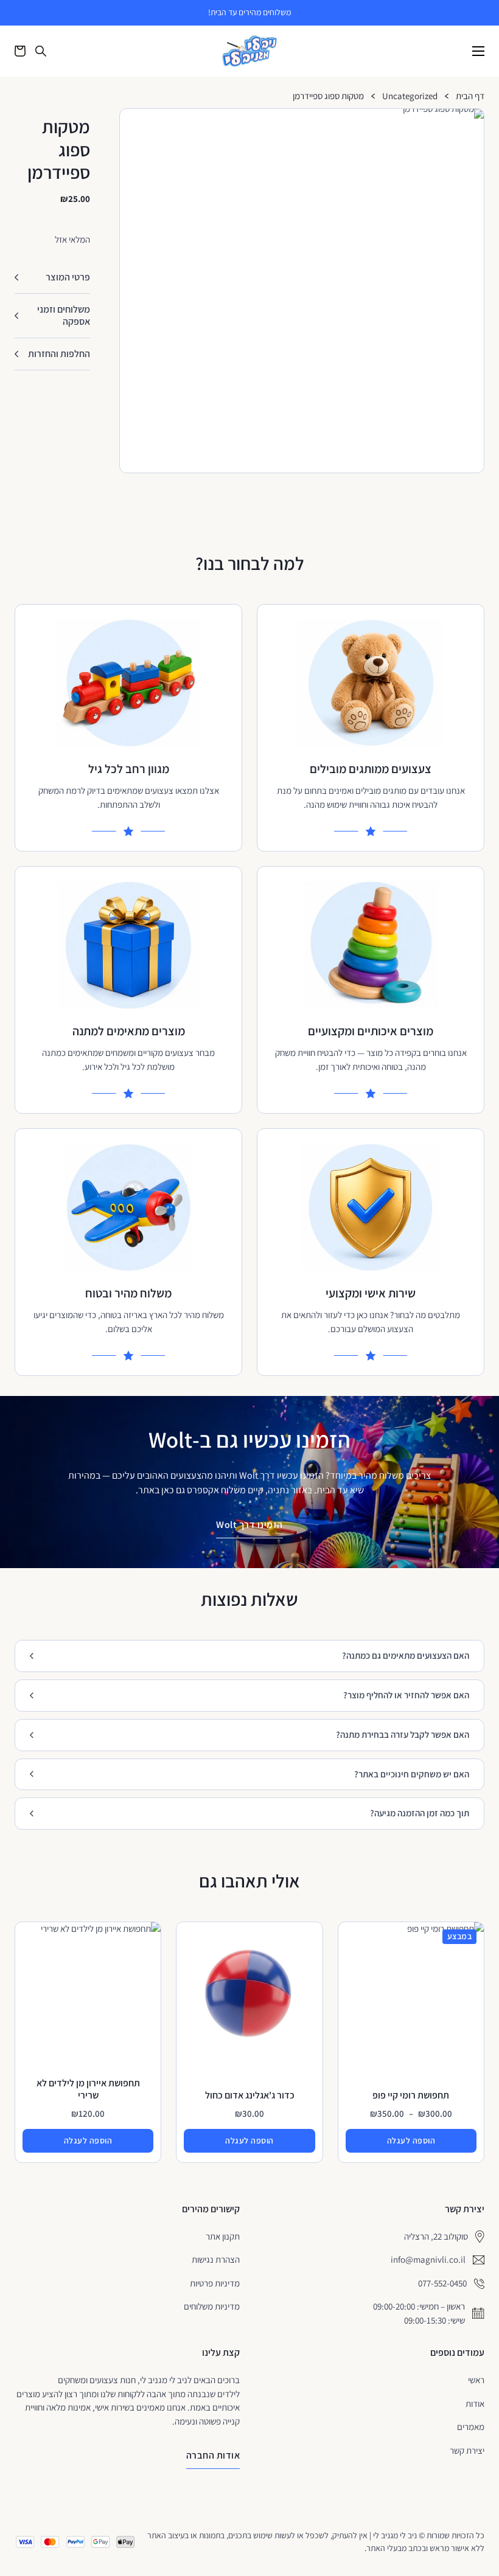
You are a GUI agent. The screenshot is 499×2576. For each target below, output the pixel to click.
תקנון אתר (223, 2236)
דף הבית (470, 96)
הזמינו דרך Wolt (249, 1525)
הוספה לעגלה (411, 2140)
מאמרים (471, 2427)
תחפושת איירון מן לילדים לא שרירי (88, 2089)
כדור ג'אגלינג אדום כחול (250, 2095)
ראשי (476, 2380)
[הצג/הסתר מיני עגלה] (20, 51)
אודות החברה (213, 2455)
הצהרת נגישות (216, 2259)
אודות (475, 2404)
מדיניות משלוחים (212, 2306)
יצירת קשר (467, 2450)
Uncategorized (410, 96)
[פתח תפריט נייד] (478, 51)
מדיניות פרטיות (215, 2283)
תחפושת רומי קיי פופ (411, 2095)
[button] (470, 123)
